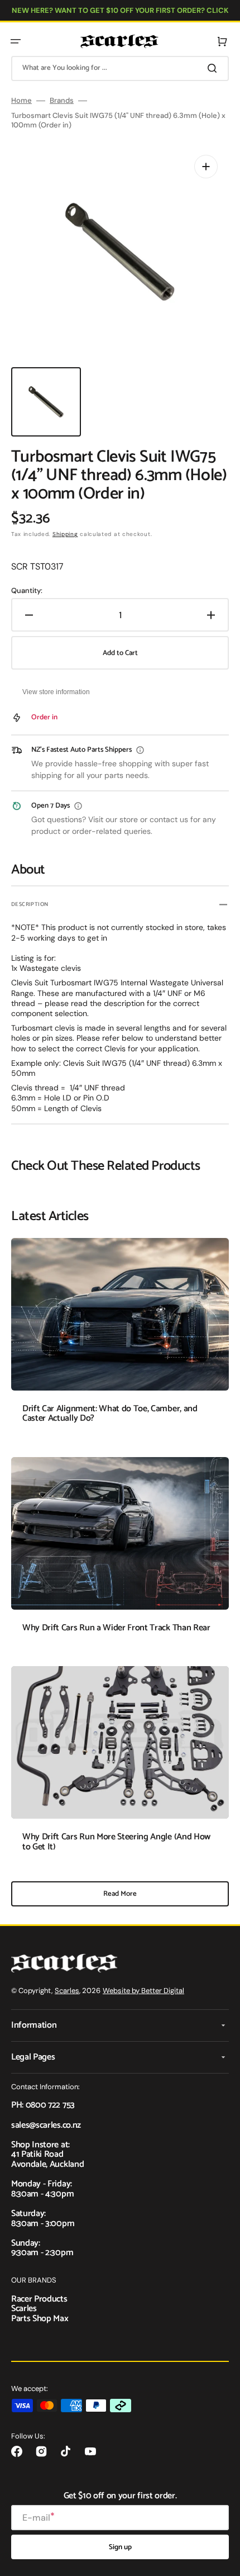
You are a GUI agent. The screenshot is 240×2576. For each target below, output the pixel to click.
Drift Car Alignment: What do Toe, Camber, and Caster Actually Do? (110, 1414)
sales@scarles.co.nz (46, 2125)
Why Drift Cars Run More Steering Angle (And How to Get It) (116, 1842)
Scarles (67, 1991)
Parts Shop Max (40, 2319)
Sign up (120, 2547)
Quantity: (27, 591)
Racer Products (39, 2299)
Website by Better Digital (143, 1991)
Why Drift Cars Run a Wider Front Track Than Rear (116, 1628)
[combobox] (120, 68)
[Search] (214, 68)
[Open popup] (140, 750)
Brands (62, 101)
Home (21, 101)
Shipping (65, 534)
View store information (56, 692)
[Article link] (120, 1339)
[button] (16, 41)
